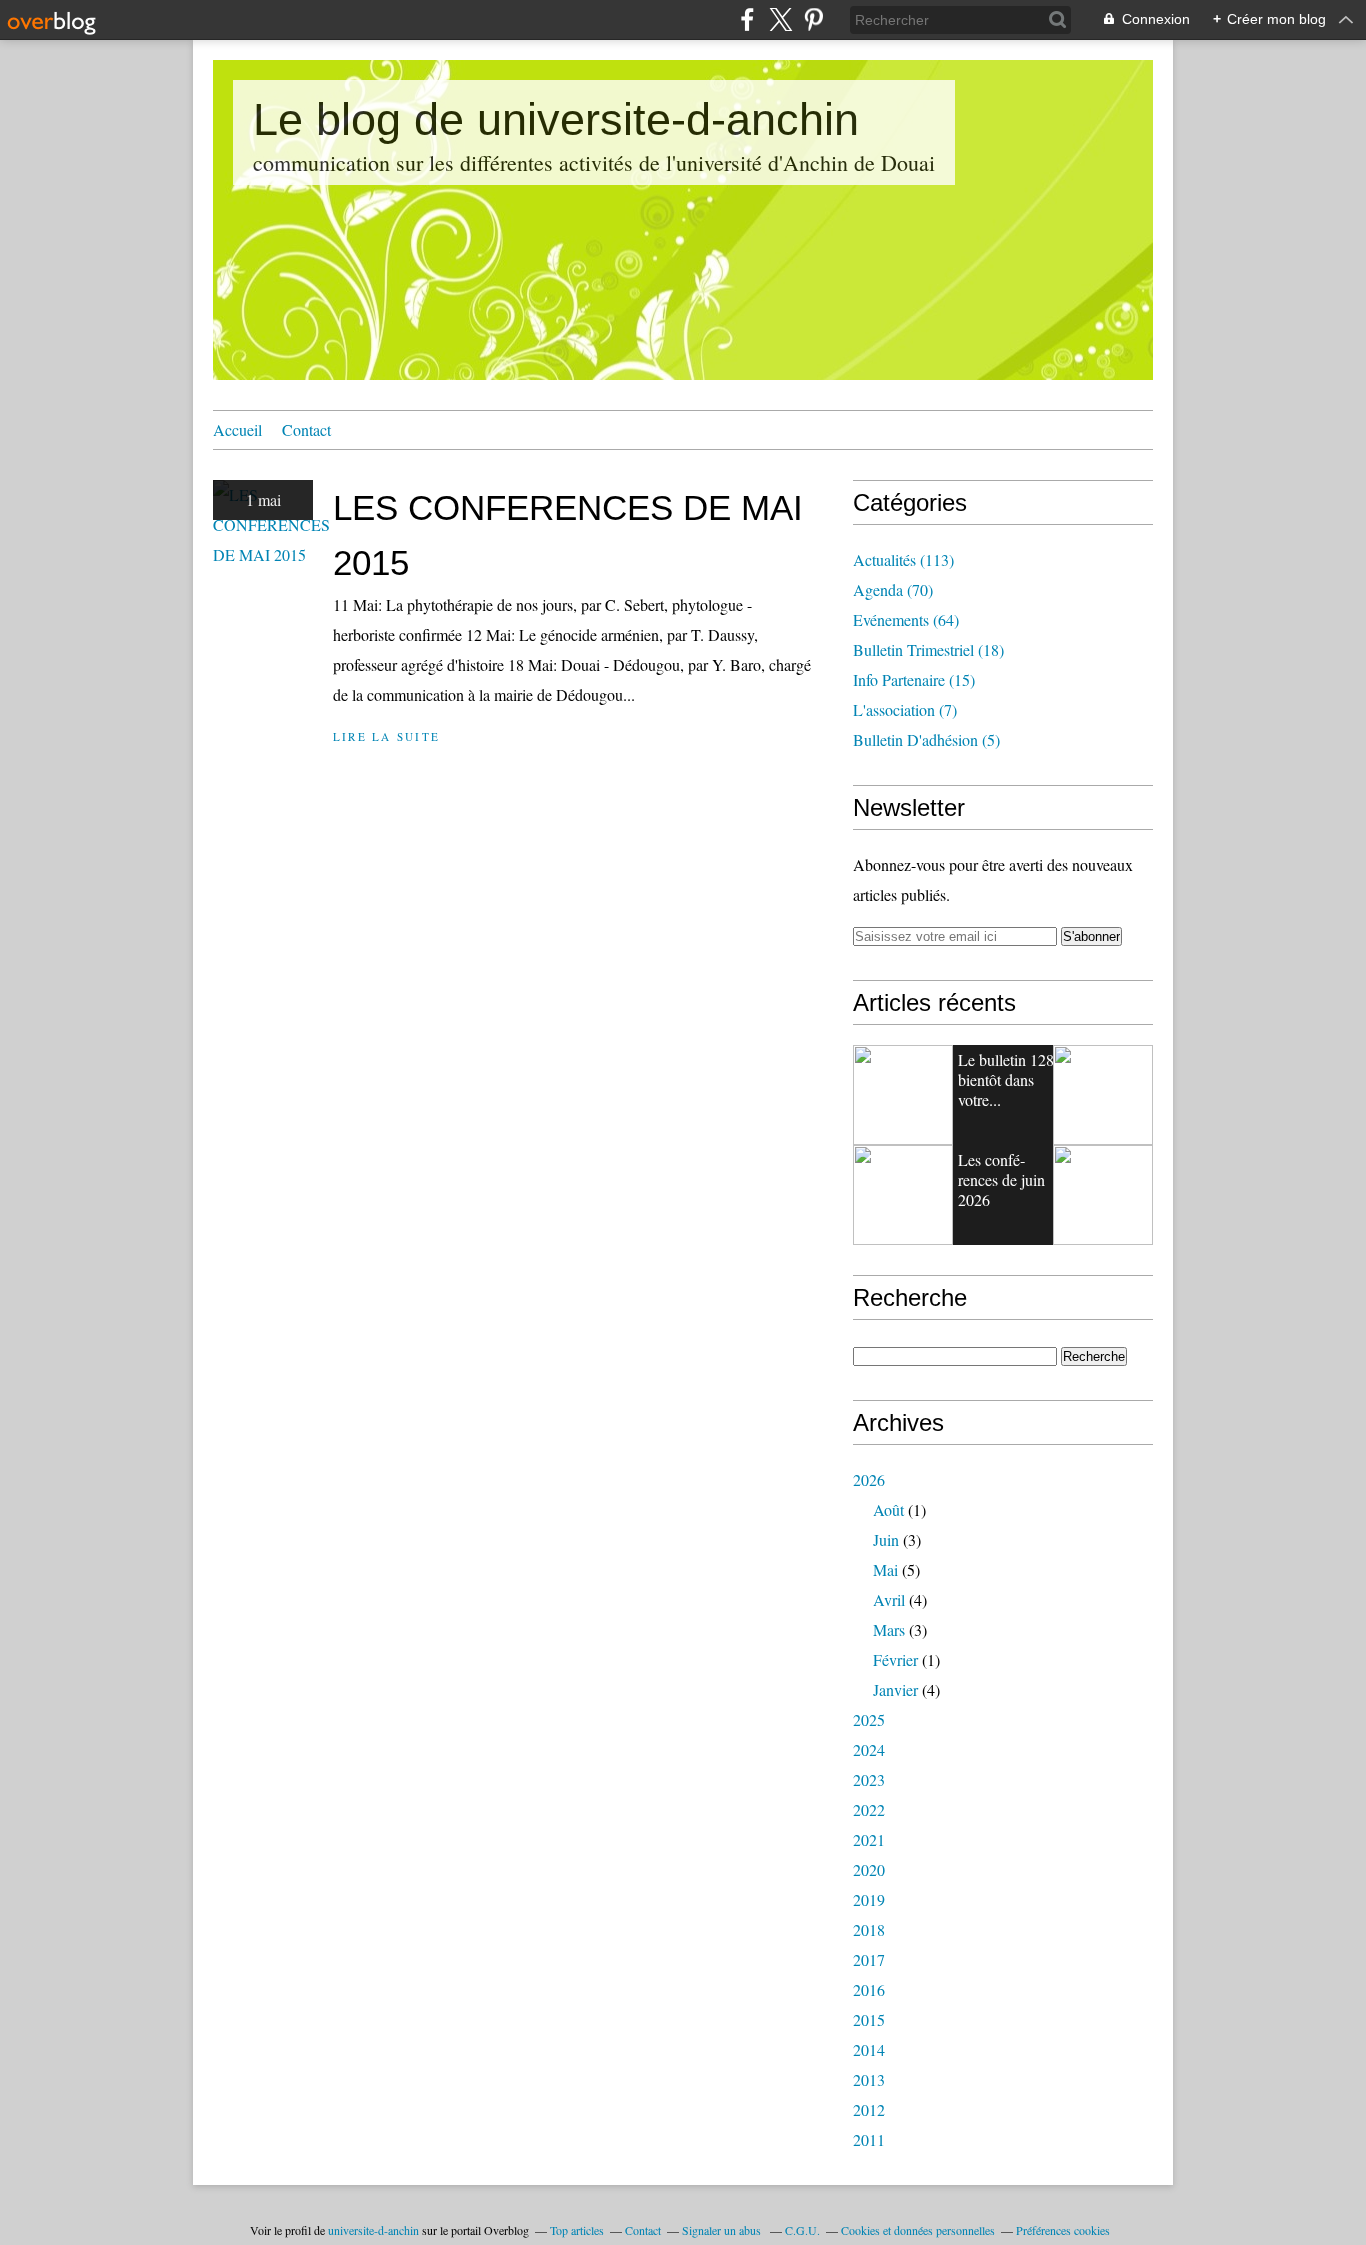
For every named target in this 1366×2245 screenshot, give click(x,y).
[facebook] (747, 19)
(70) (893, 589)
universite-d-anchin (373, 2230)
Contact (306, 429)
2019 (869, 1899)
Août (888, 1509)
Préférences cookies (1063, 2230)
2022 (869, 1809)
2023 (869, 1779)
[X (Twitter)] (780, 19)
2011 (869, 2139)
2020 (869, 1869)
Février (895, 1659)
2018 (869, 1929)
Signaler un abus (723, 2230)
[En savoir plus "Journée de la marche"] (903, 1195)
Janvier (895, 1689)
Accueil (237, 429)
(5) (926, 739)
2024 (869, 1749)
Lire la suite (386, 736)
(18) (928, 649)
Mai (885, 1569)
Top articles (577, 2230)
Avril (889, 1599)
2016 (869, 1989)
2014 (869, 2049)
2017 (869, 1959)
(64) (906, 619)
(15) (914, 679)
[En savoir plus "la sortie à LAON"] (1103, 1195)
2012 (869, 2109)
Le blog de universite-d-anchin (556, 119)
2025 (869, 1719)
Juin (886, 1539)
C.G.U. (802, 2230)
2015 (869, 2019)
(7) (905, 709)
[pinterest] (813, 19)
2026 (869, 1479)
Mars (889, 1629)
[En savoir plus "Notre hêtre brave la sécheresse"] (903, 1095)
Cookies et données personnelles (918, 2230)
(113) (903, 559)
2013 (869, 2079)
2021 (869, 1839)
